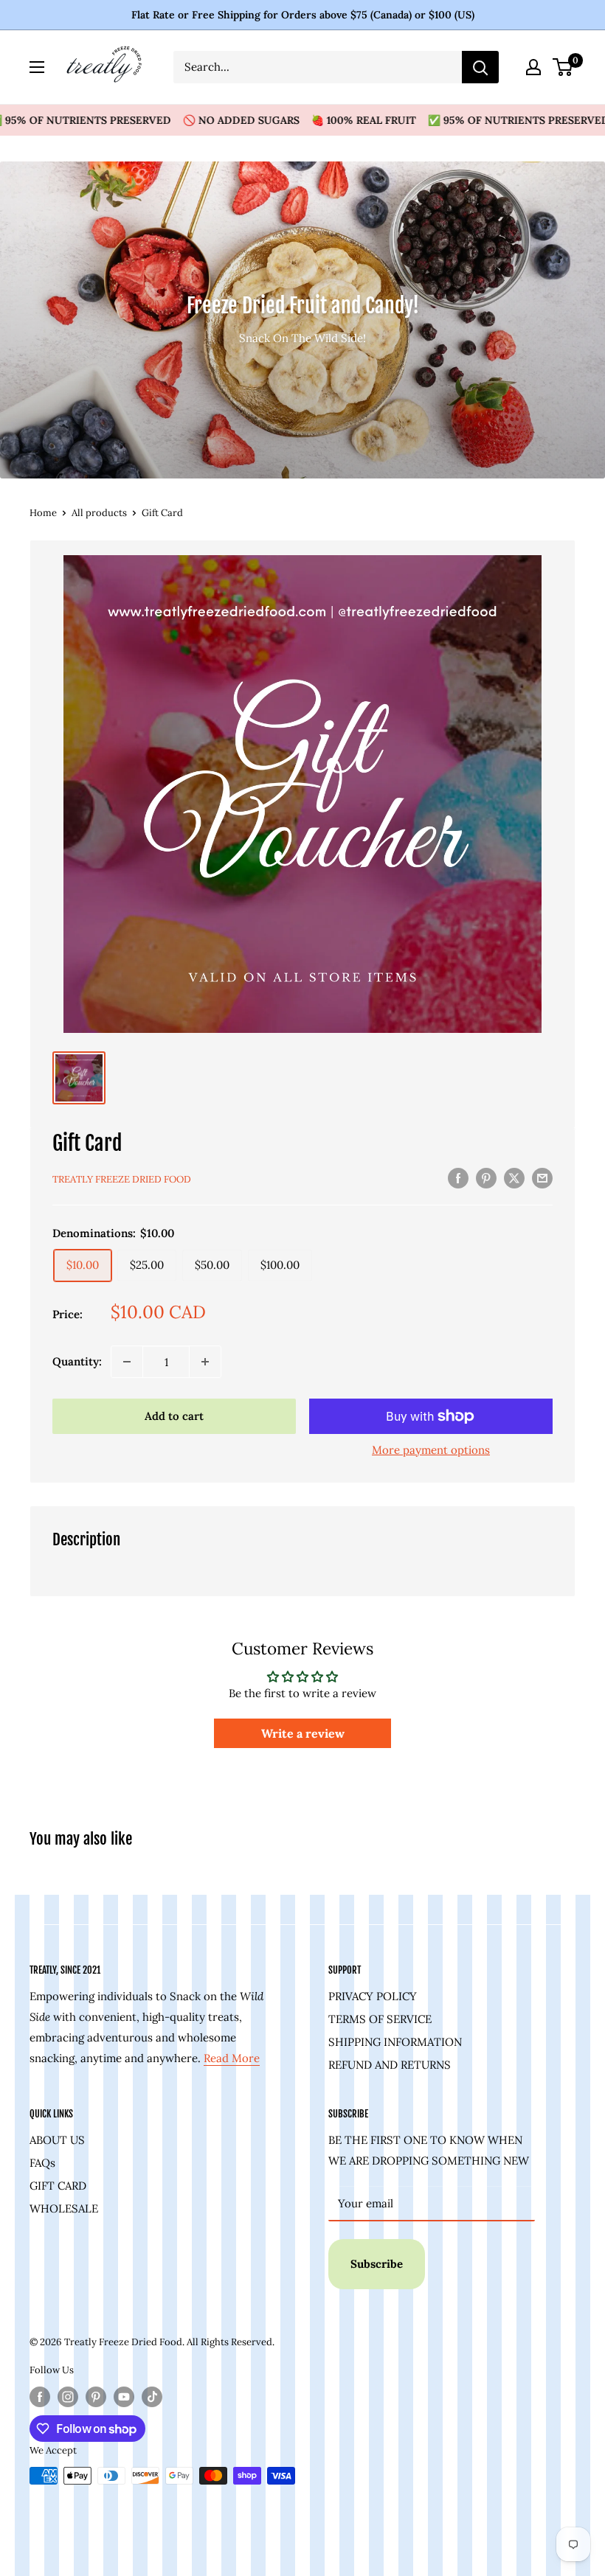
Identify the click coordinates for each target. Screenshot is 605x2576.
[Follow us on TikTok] (152, 2397)
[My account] (533, 67)
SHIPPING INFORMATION (395, 2042)
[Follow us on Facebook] (40, 2397)
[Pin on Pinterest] (486, 1178)
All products (99, 513)
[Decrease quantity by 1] (127, 1362)
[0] (563, 67)
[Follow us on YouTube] (124, 2397)
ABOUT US (57, 2140)
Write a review (303, 1733)
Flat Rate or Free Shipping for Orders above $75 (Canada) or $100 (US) (303, 15)
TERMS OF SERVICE (380, 2019)
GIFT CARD (58, 2186)
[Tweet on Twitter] (514, 1178)
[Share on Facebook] (458, 1178)
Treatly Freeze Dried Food (122, 1179)
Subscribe (377, 2264)
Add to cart (174, 1416)
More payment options (431, 1450)
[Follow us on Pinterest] (96, 2397)
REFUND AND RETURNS (390, 2065)
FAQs (42, 2163)
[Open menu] (37, 67)
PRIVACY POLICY (373, 1996)
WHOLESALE (64, 2208)
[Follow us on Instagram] (68, 2397)
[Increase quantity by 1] (205, 1362)
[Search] (480, 67)
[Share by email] (542, 1178)
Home (43, 513)
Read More (232, 2058)
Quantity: (77, 1361)
